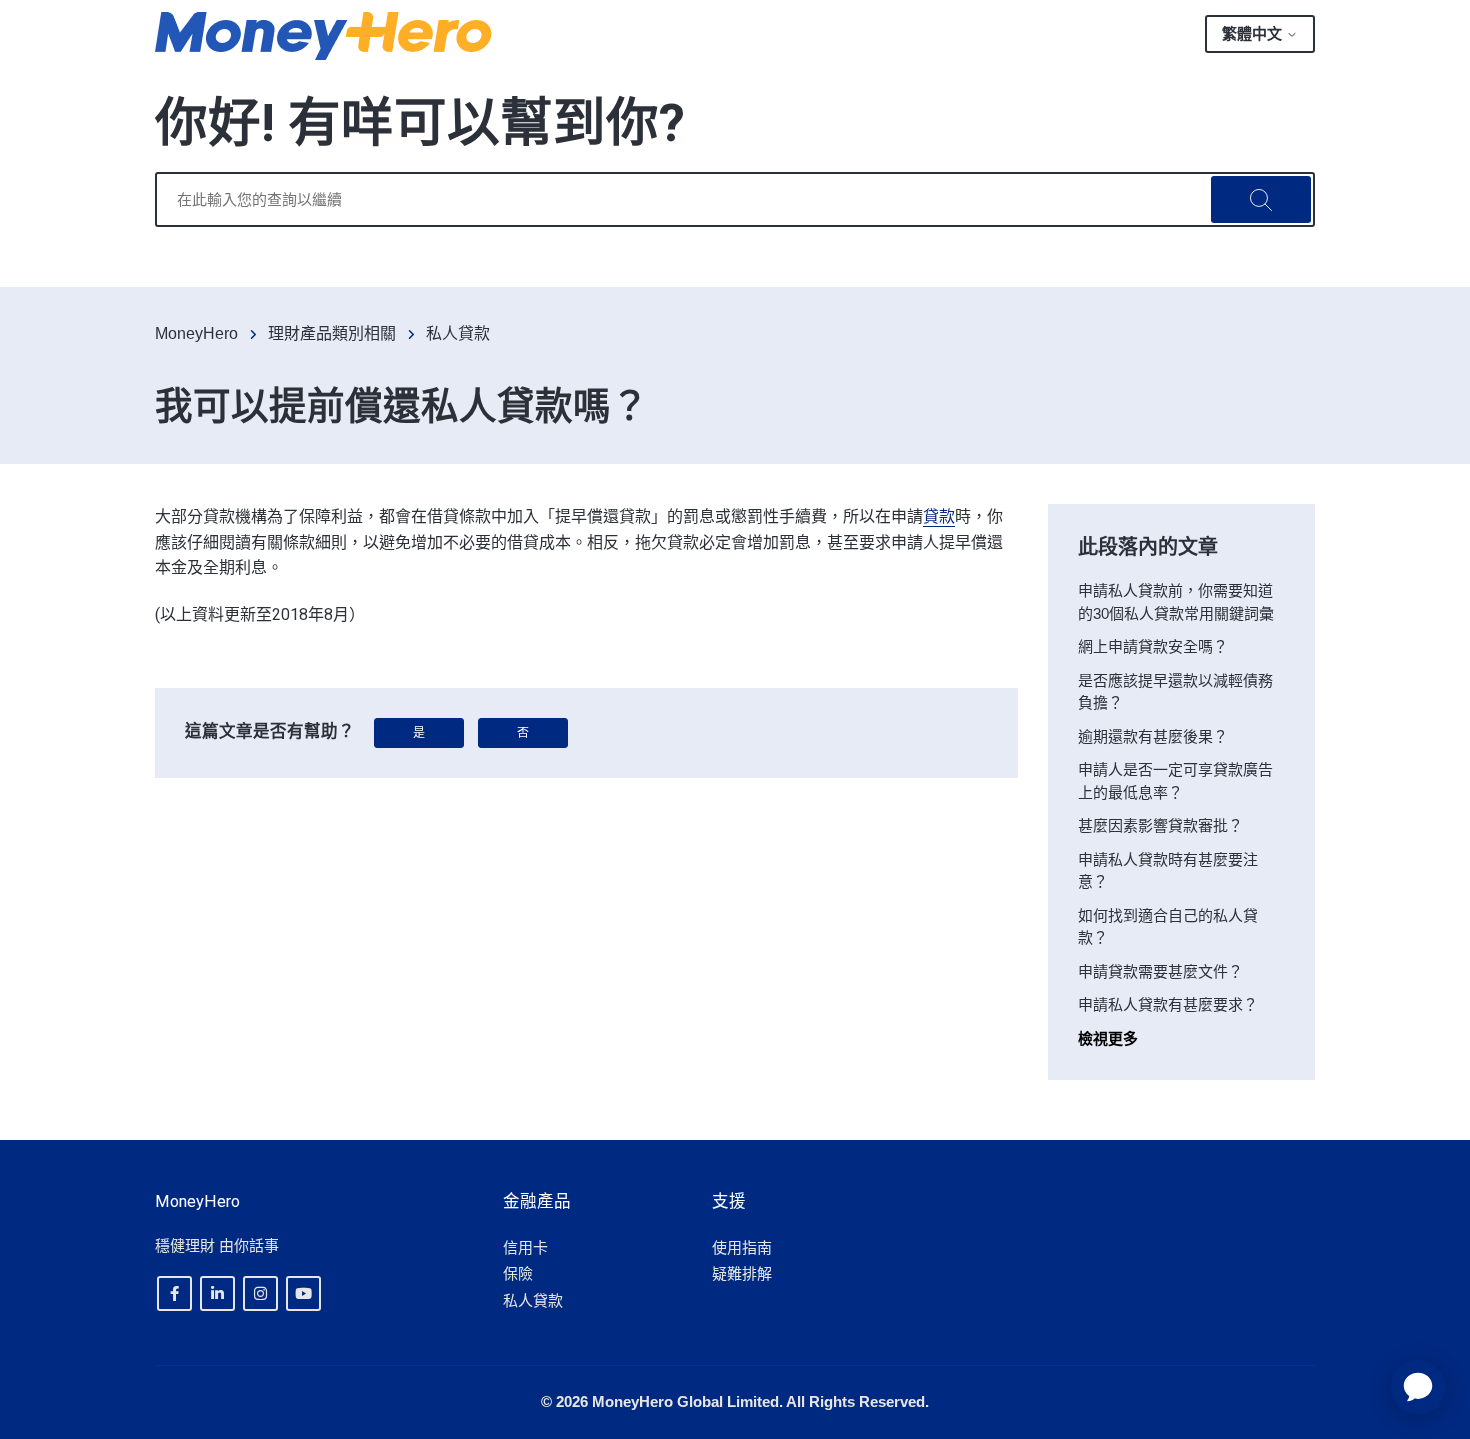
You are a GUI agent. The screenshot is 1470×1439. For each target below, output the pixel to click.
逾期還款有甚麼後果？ (1153, 736)
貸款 (939, 516)
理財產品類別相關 (332, 333)
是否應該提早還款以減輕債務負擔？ (1175, 692)
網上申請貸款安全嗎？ (1153, 646)
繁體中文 (1254, 33)
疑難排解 (742, 1273)
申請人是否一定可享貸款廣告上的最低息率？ (1175, 781)
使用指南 (742, 1247)
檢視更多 (1108, 1038)
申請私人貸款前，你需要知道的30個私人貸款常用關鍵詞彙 (1176, 602)
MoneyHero (196, 333)
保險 (518, 1273)
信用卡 (525, 1247)
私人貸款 (458, 333)
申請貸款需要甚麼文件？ (1160, 971)
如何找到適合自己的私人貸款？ (1168, 927)
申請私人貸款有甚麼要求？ (1168, 1004)
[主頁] (323, 36)
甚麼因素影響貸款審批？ (1160, 825)
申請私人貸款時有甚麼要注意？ (1168, 871)
